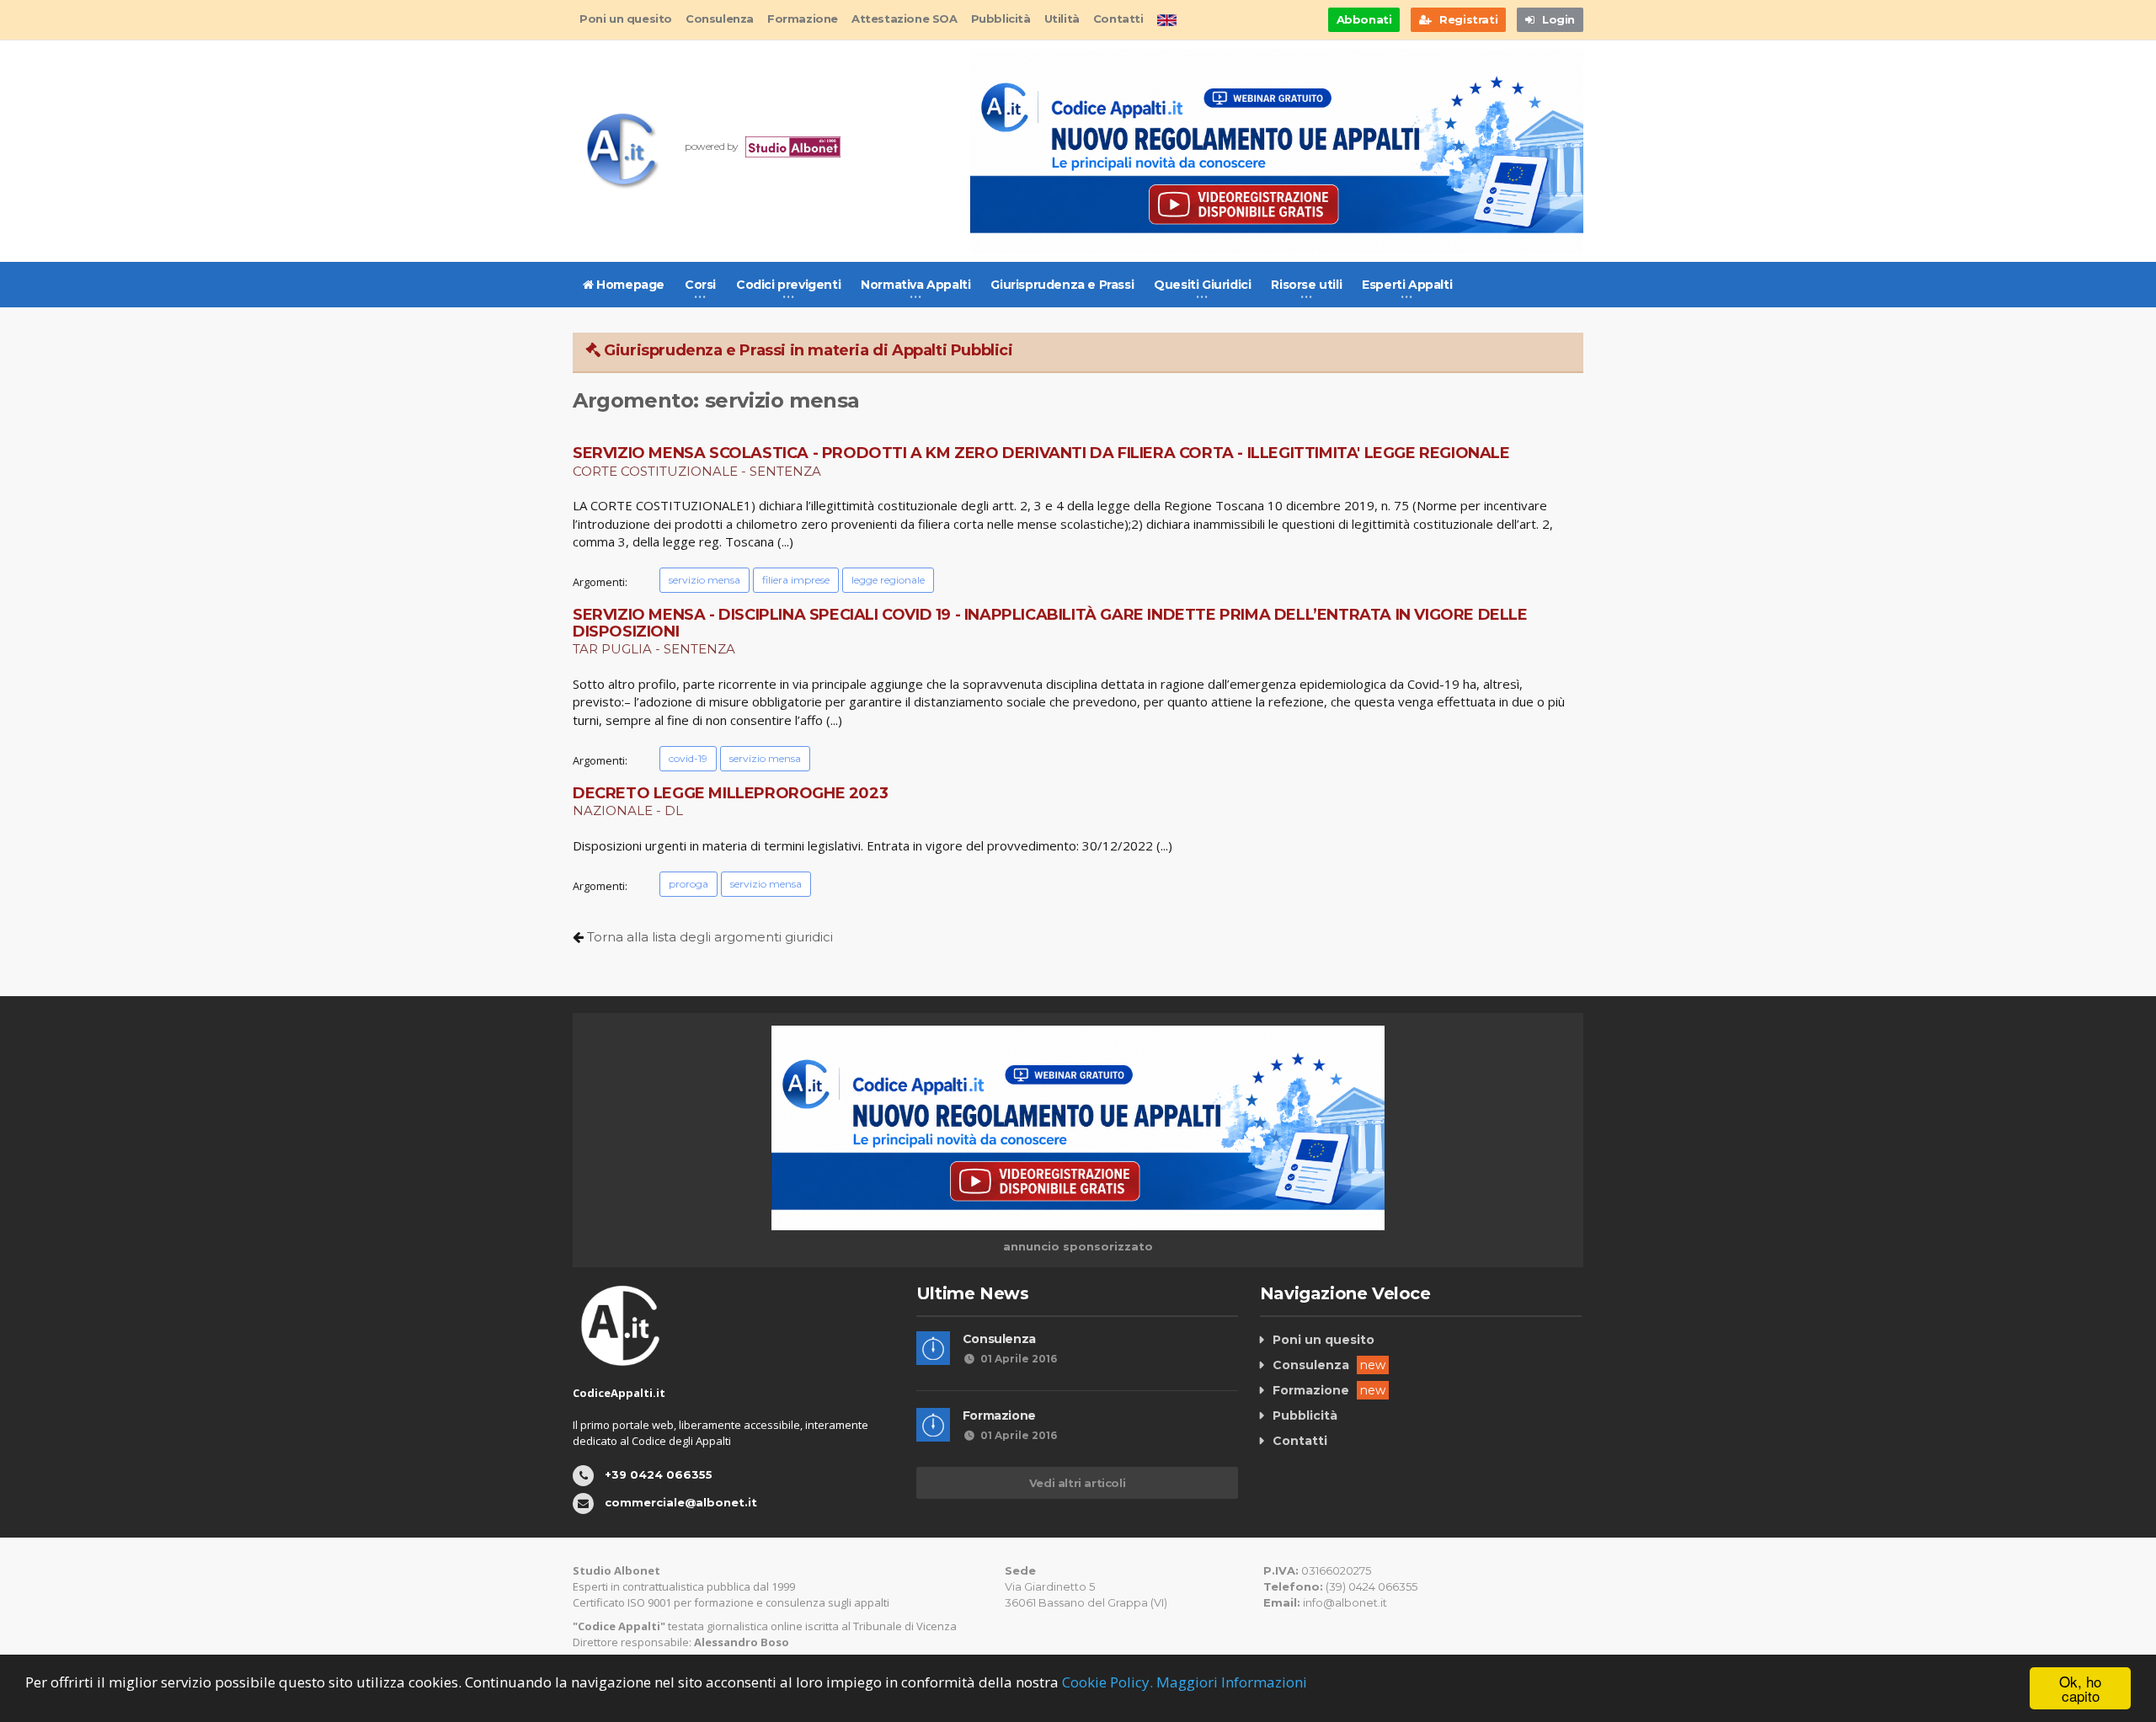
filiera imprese (796, 580)
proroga (688, 884)
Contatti (1118, 19)
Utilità (1062, 19)
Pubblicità (1001, 19)
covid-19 (688, 758)
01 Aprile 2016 (1019, 1359)
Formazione (803, 19)
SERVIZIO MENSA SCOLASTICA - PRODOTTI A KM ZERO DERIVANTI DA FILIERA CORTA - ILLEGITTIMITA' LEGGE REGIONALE (1041, 453)
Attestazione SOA (905, 19)
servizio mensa (704, 580)
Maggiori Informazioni (1232, 1682)
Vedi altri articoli (1077, 1483)
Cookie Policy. (1107, 1682)
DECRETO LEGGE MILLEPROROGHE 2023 (730, 793)
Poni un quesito (626, 19)
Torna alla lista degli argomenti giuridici (710, 937)
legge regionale (888, 580)
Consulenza (720, 19)
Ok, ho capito (2080, 1688)
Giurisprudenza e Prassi (1062, 285)
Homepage (629, 285)
